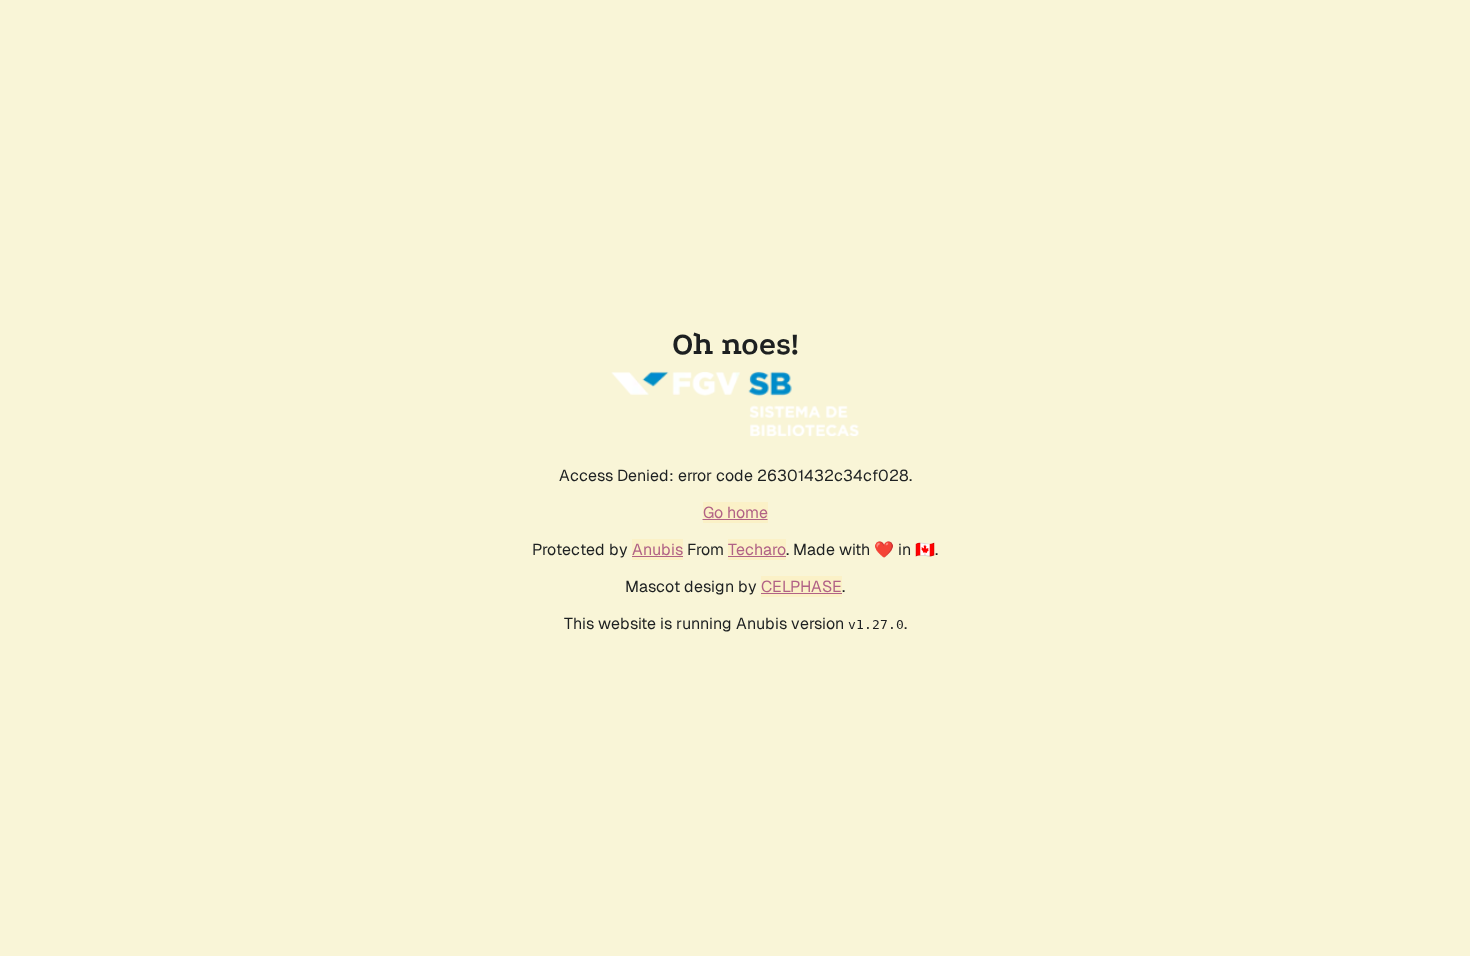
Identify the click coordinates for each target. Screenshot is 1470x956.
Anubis (657, 549)
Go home (735, 512)
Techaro (757, 549)
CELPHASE (801, 586)
